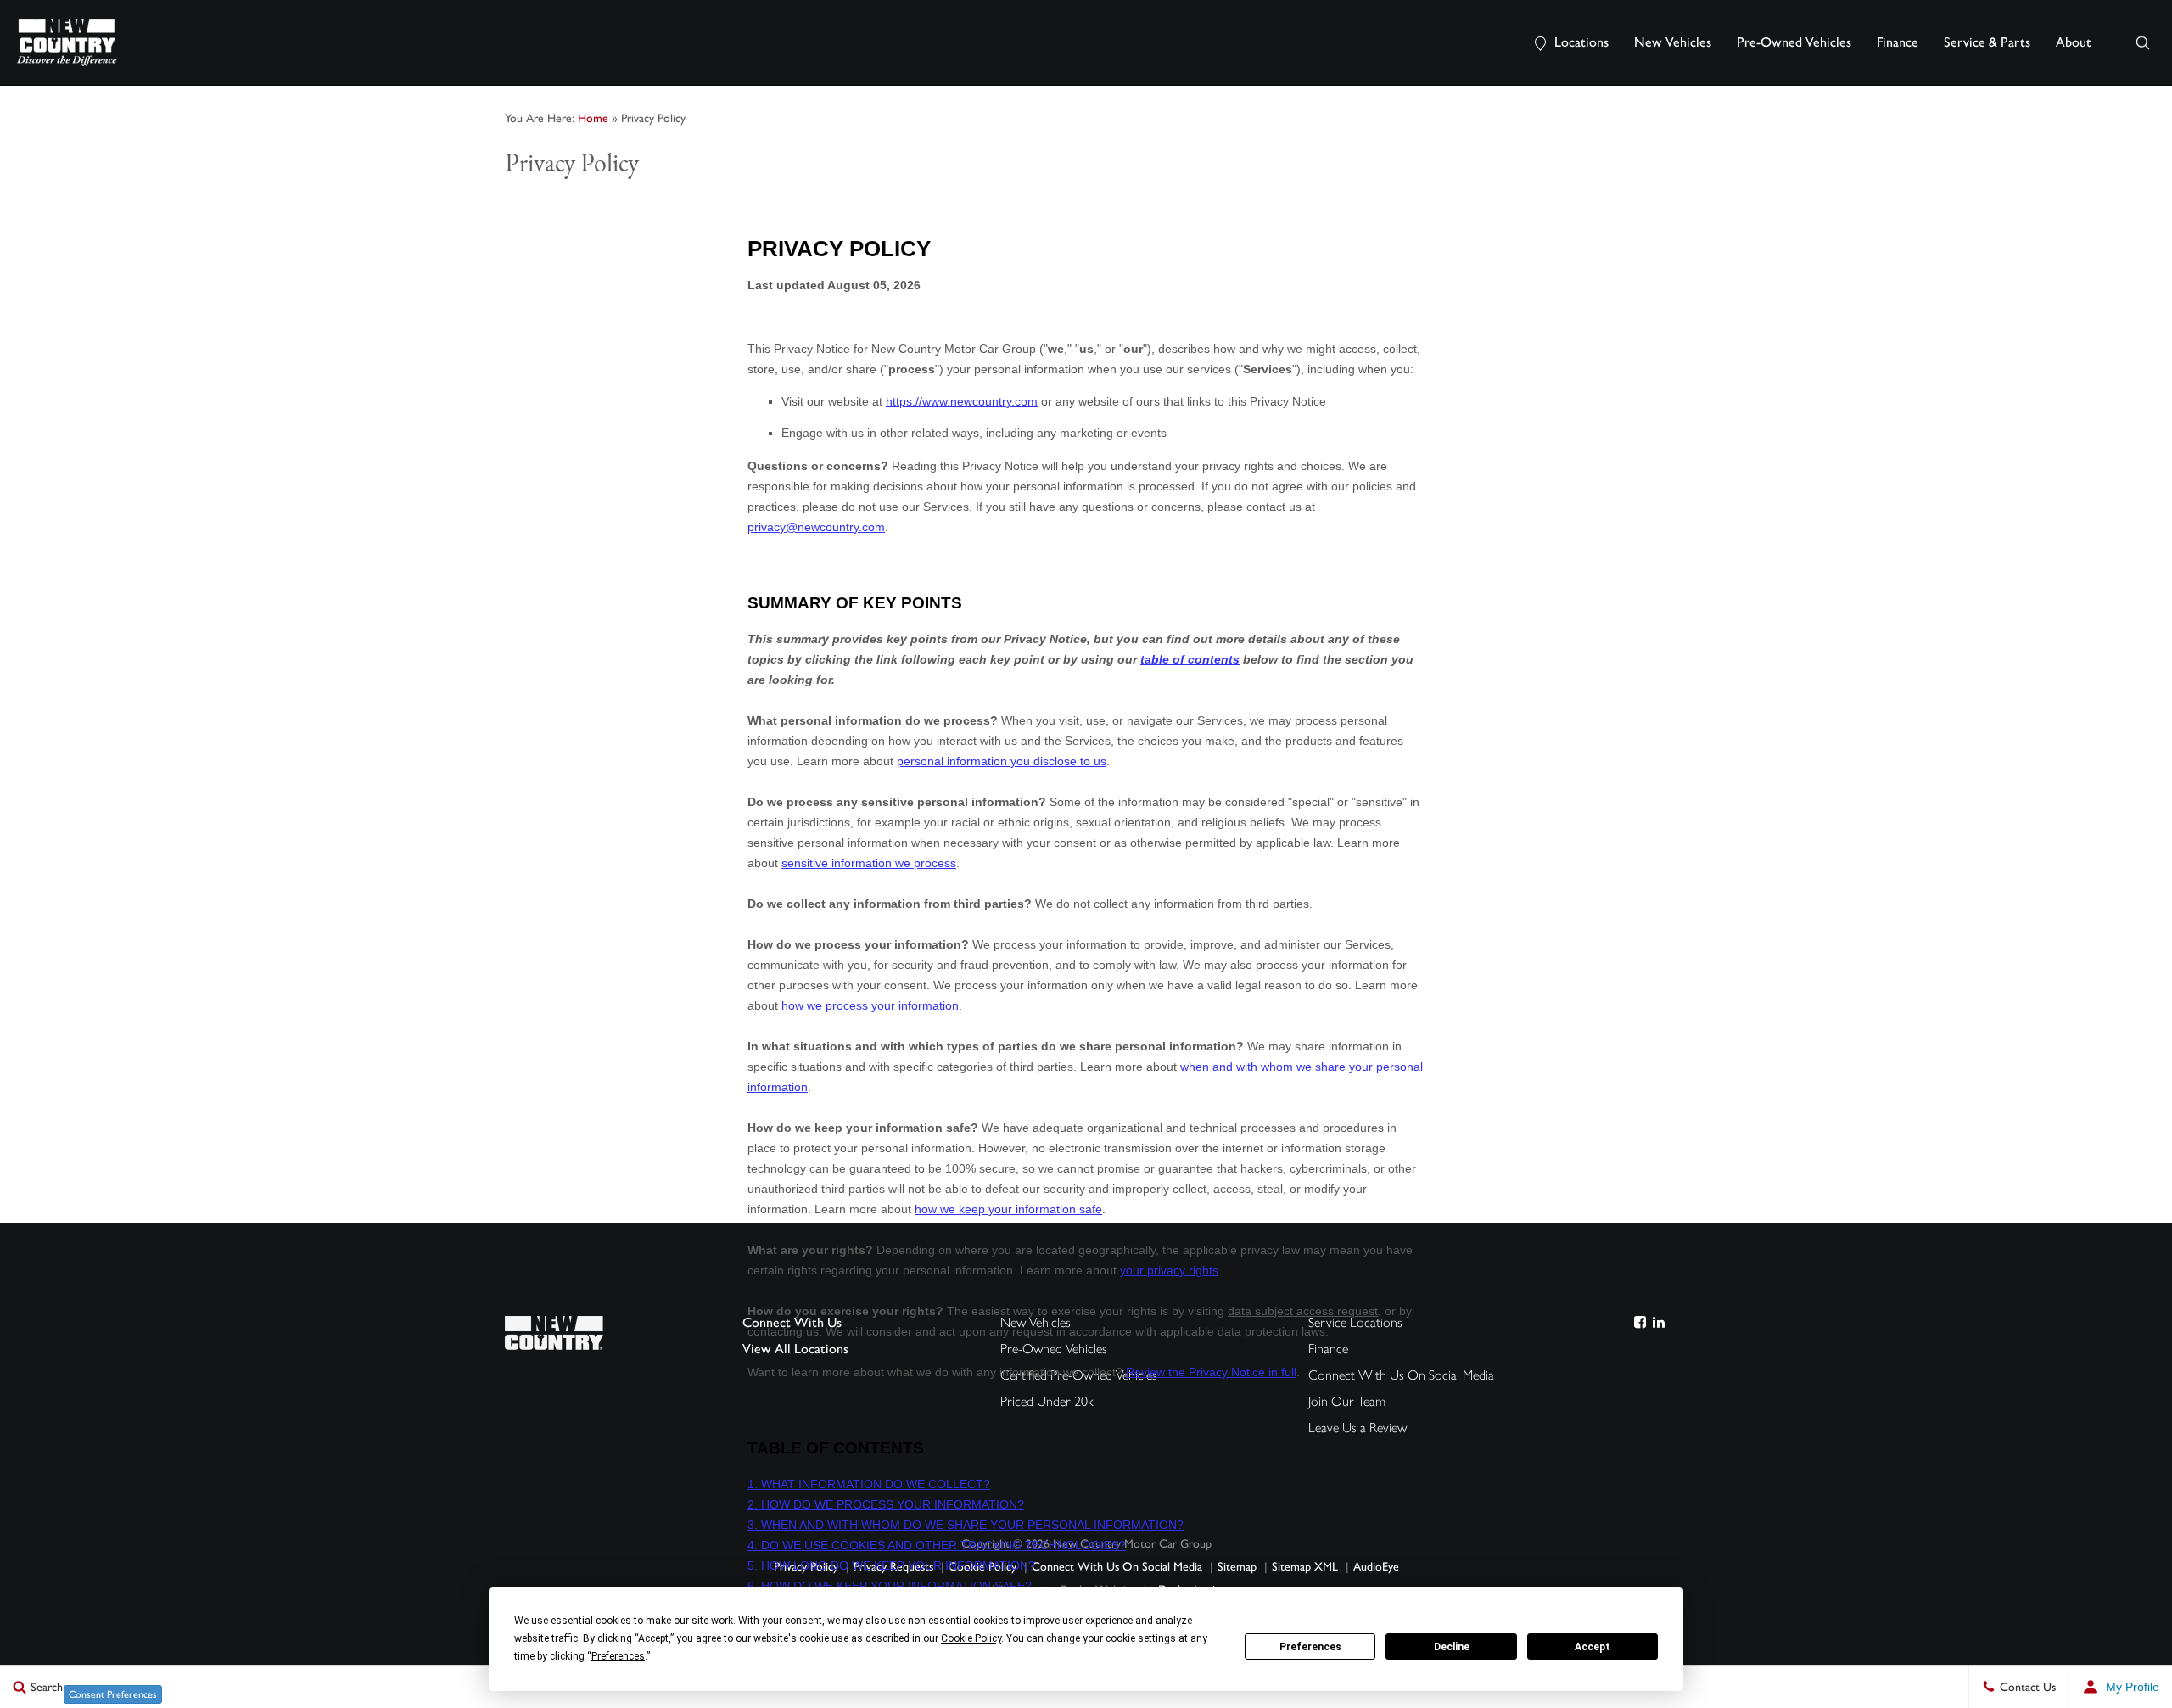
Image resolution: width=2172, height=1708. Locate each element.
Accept (1593, 1647)
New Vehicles (1673, 42)
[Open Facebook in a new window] (1640, 1322)
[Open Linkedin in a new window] (1658, 1322)
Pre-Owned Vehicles (1794, 42)
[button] (2142, 42)
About (2074, 42)
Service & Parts (1987, 42)
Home (593, 118)
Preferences (1310, 1647)
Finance (1898, 42)
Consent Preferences (113, 1694)
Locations (1581, 42)
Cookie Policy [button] (971, 1638)
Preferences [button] (618, 1656)
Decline (1452, 1647)
